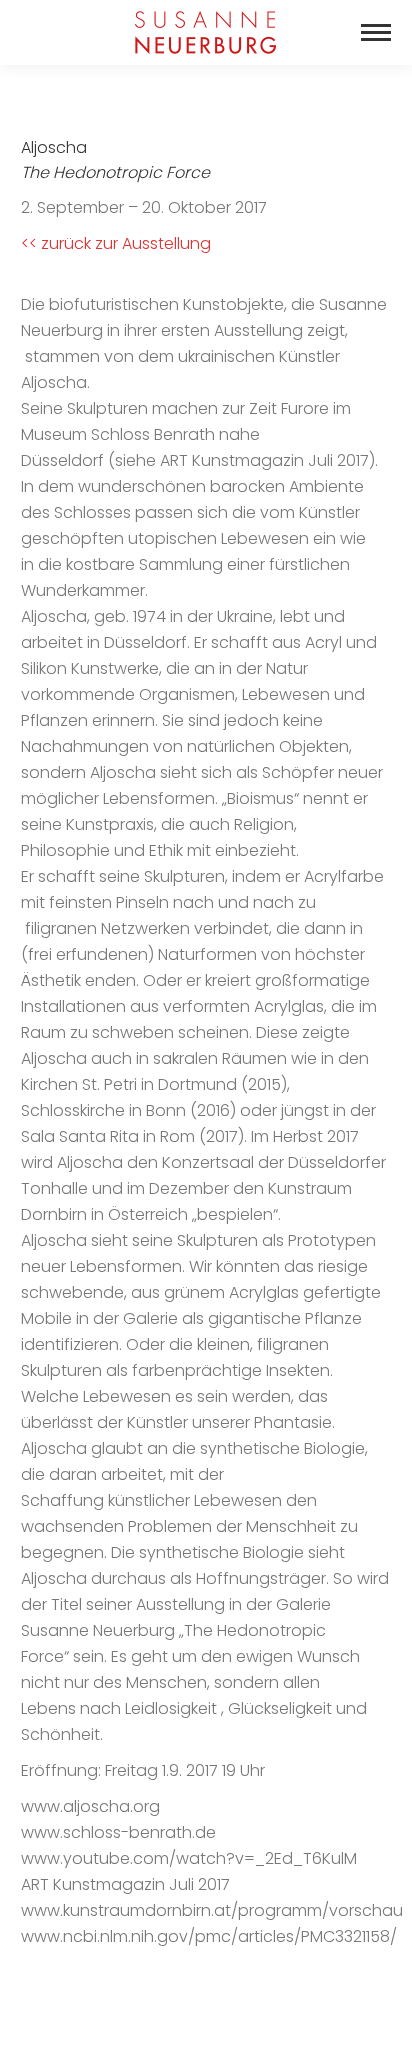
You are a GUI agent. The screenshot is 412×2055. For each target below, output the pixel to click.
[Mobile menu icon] (376, 32)
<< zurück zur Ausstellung (116, 243)
